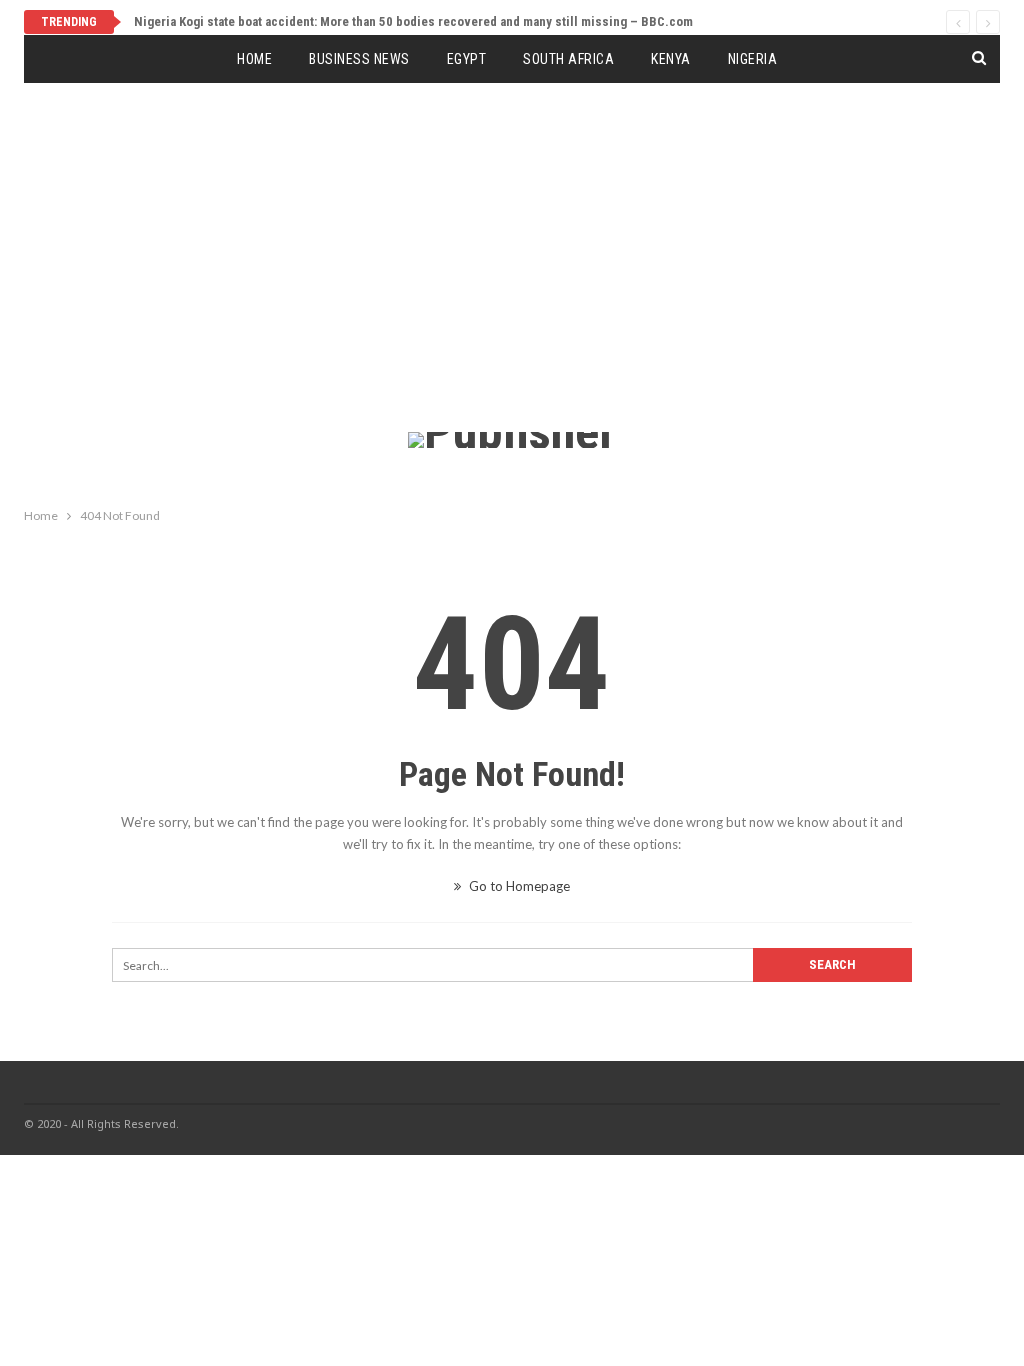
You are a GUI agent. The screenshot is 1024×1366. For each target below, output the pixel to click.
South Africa (568, 59)
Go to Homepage (518, 886)
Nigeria (753, 59)
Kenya (671, 59)
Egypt (467, 59)
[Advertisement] (512, 282)
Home (254, 59)
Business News (359, 59)
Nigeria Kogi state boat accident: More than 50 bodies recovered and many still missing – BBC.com (413, 21)
